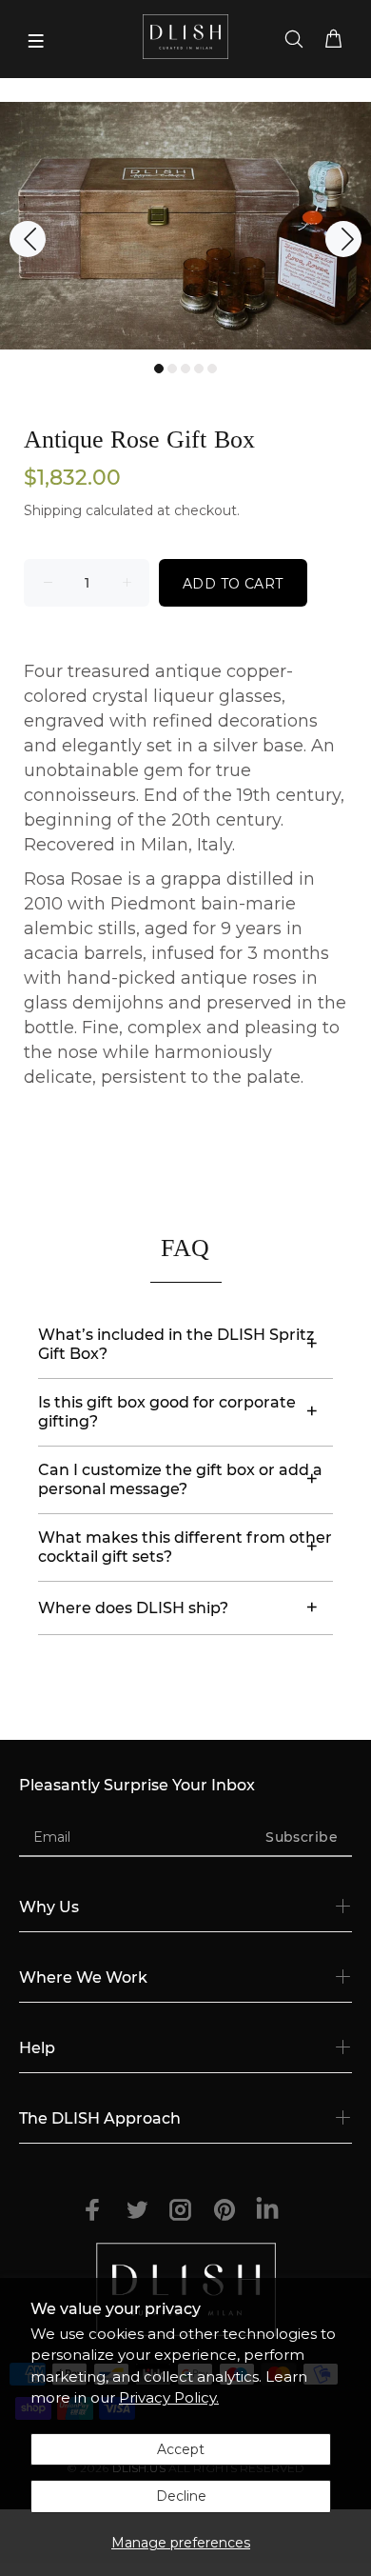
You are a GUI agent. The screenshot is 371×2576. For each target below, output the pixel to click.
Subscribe (302, 1837)
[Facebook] (93, 2210)
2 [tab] (172, 369)
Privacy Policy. (169, 2397)
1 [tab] (159, 369)
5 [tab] (212, 369)
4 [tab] (199, 369)
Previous (28, 239)
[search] (294, 40)
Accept (181, 2449)
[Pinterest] (225, 2210)
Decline (181, 2496)
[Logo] (185, 37)
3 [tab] (185, 369)
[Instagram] (181, 2210)
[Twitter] (137, 2210)
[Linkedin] (267, 2212)
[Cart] (337, 40)
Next (343, 239)
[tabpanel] (185, 226)
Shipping (53, 510)
